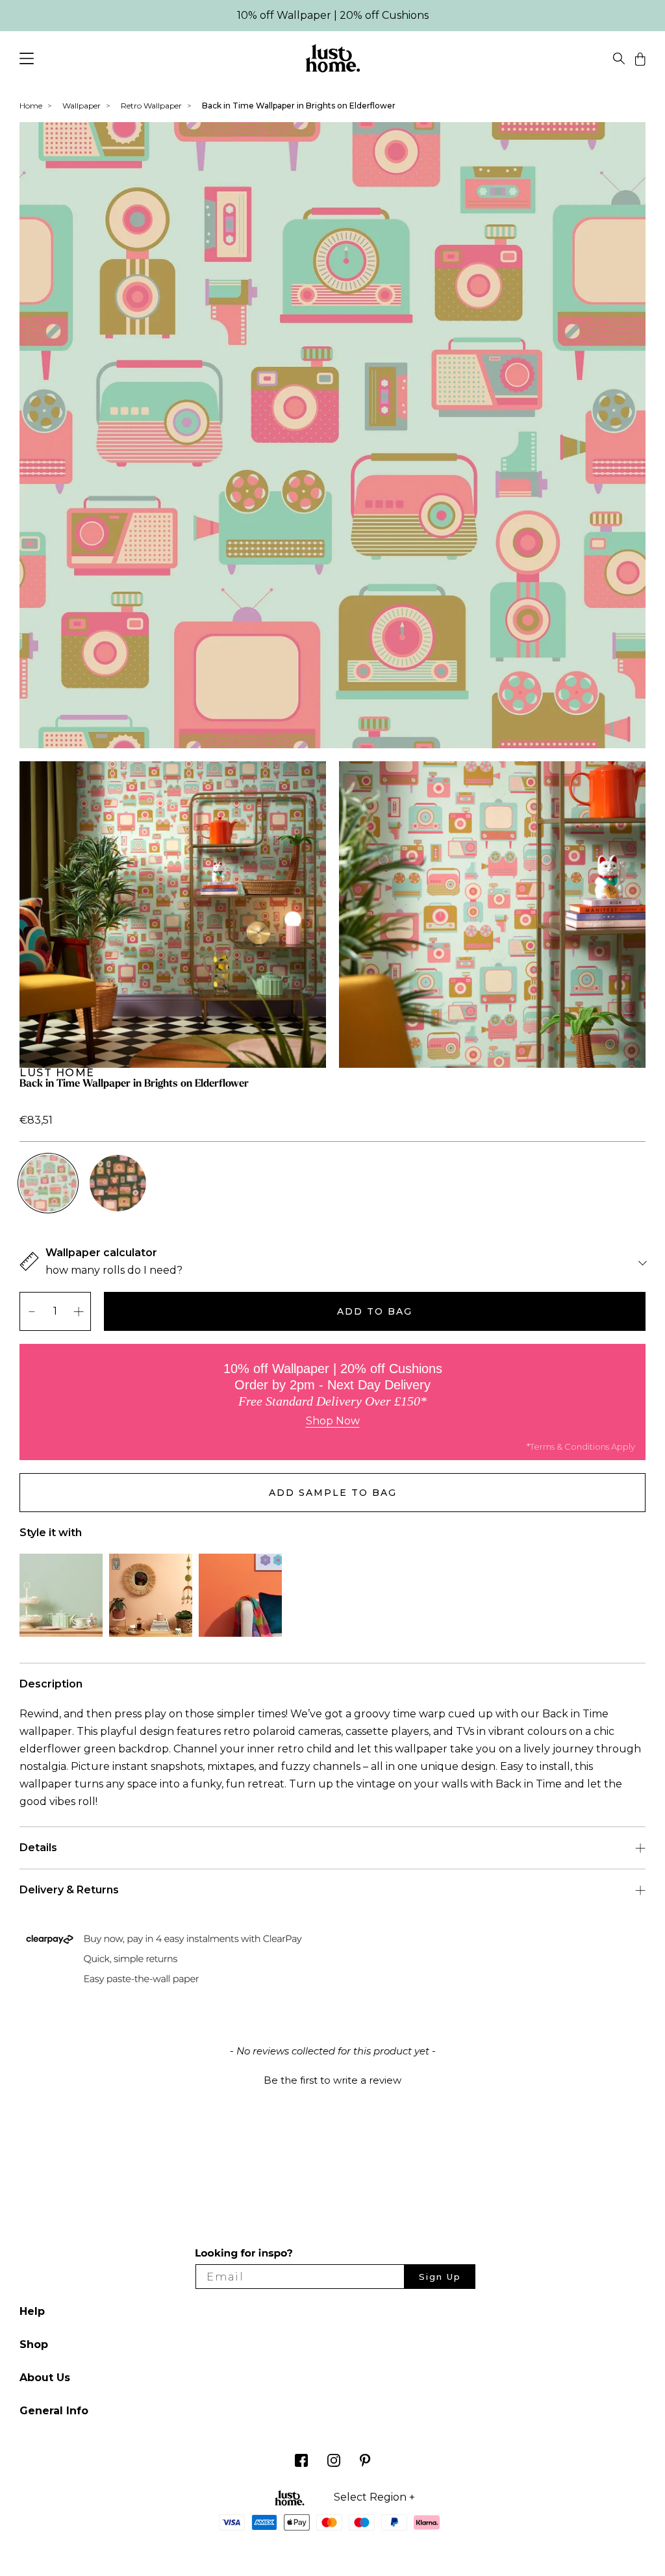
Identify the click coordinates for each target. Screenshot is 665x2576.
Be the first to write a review (332, 2080)
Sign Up (440, 2277)
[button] (332, 2078)
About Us (45, 2378)
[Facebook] (301, 2463)
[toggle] (619, 61)
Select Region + (374, 2497)
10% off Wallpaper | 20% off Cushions (333, 15)
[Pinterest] (365, 2463)
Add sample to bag (333, 1493)
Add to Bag (375, 1311)
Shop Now (333, 1421)
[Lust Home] (333, 61)
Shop (34, 2344)
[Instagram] (334, 2463)
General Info (54, 2411)
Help (32, 2311)
